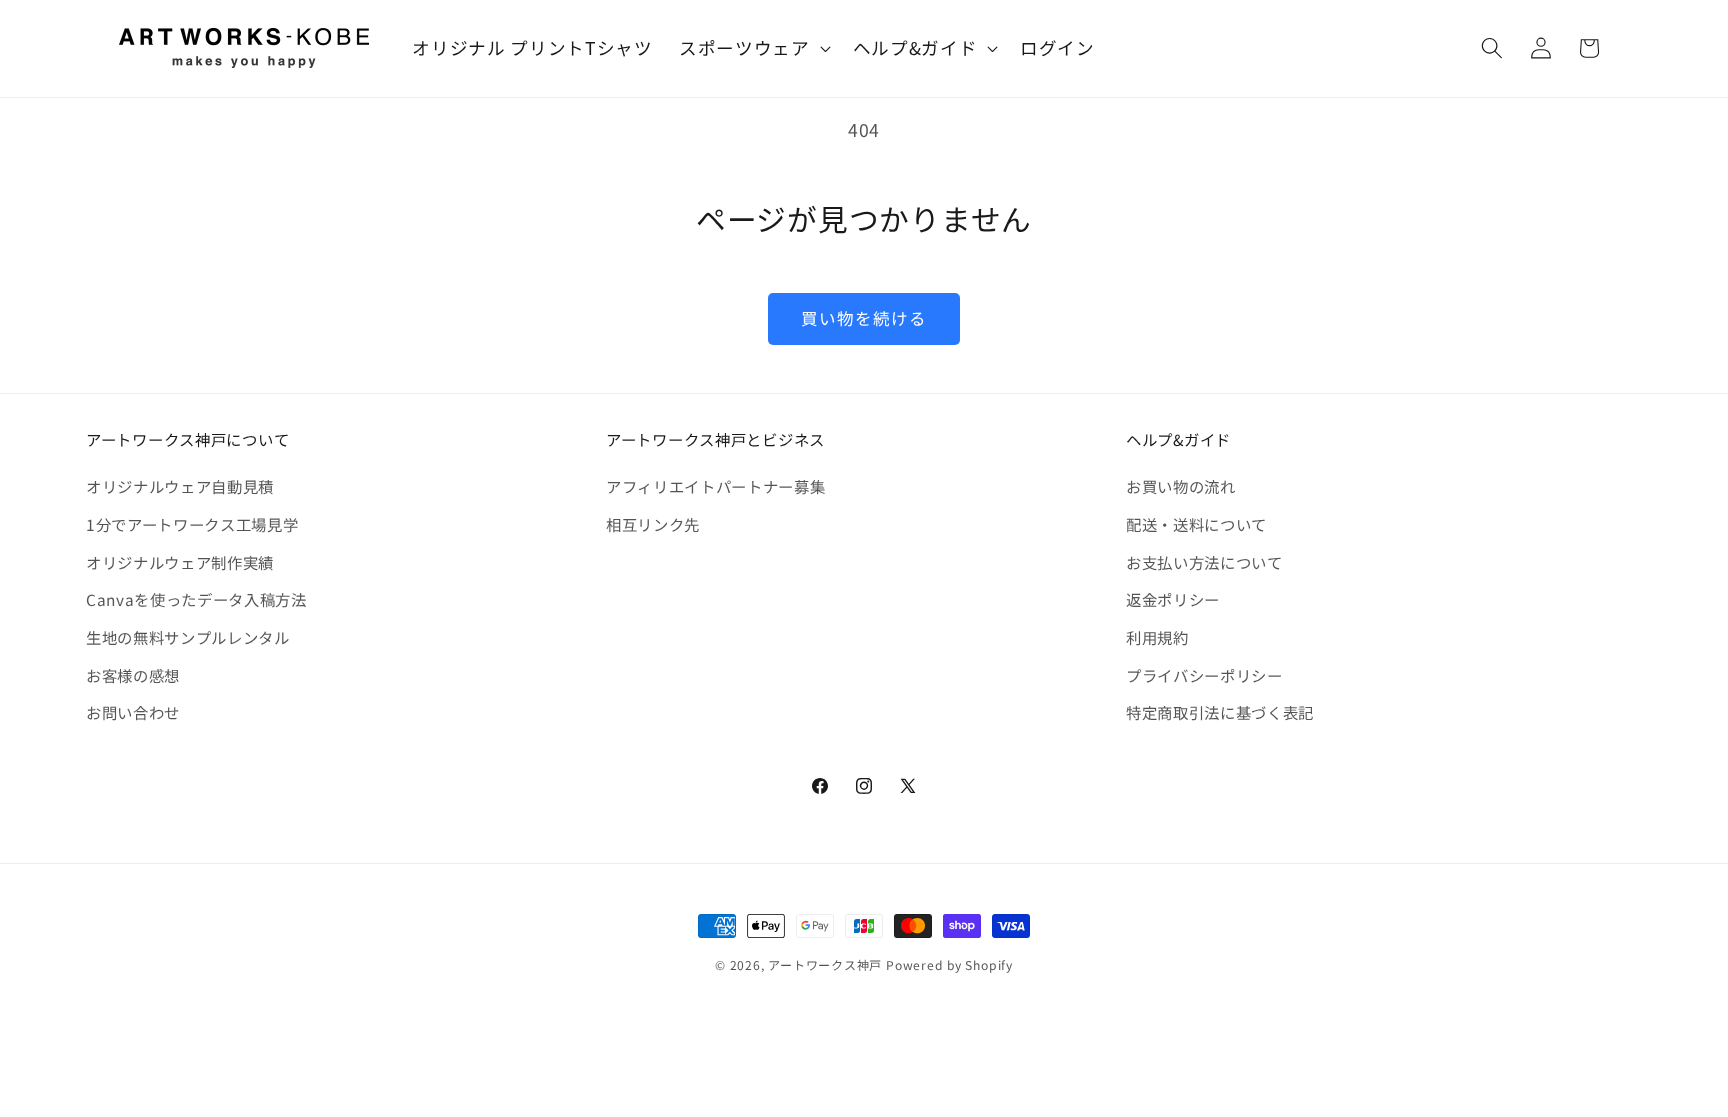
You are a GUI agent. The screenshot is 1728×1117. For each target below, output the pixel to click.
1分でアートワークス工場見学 (192, 524)
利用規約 (1157, 637)
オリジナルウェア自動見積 (180, 486)
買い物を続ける (864, 318)
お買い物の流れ (1181, 486)
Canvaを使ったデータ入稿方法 (196, 599)
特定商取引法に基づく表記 (1220, 712)
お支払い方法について (1204, 562)
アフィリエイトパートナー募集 (715, 486)
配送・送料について (1196, 524)
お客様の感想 (133, 675)
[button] (753, 48)
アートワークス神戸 (825, 964)
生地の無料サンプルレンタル (188, 637)
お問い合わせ (133, 712)
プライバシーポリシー (1204, 675)
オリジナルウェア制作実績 (180, 562)
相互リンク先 (653, 524)
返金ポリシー (1173, 599)
